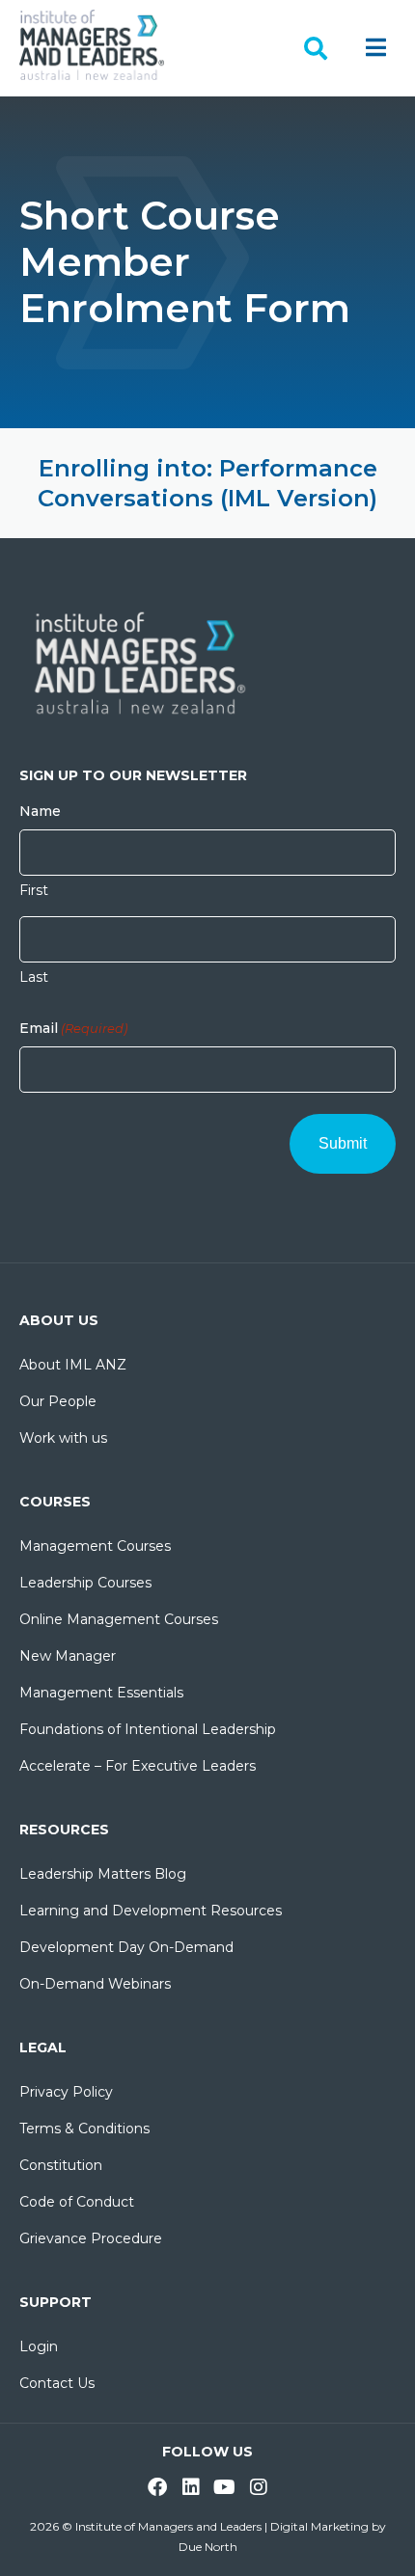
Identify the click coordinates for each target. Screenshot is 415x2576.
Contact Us (57, 2383)
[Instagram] (259, 2487)
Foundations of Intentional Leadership (148, 1729)
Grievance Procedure (91, 2238)
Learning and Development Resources (151, 1911)
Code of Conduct (77, 2202)
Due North (208, 2547)
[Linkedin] (191, 2487)
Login (39, 2346)
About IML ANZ (73, 1365)
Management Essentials (101, 1693)
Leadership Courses (85, 1583)
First (34, 890)
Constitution (61, 2165)
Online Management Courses (119, 1619)
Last (34, 977)
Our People (58, 1401)
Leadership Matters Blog (103, 1874)
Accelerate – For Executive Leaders (138, 1766)
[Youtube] (225, 2487)
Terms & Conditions (84, 2129)
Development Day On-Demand (126, 1947)
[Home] (92, 43)
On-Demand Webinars (95, 1984)
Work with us (63, 1438)
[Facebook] (157, 2487)
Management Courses (95, 1546)
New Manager (68, 1656)
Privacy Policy (66, 2092)
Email (73, 1028)
